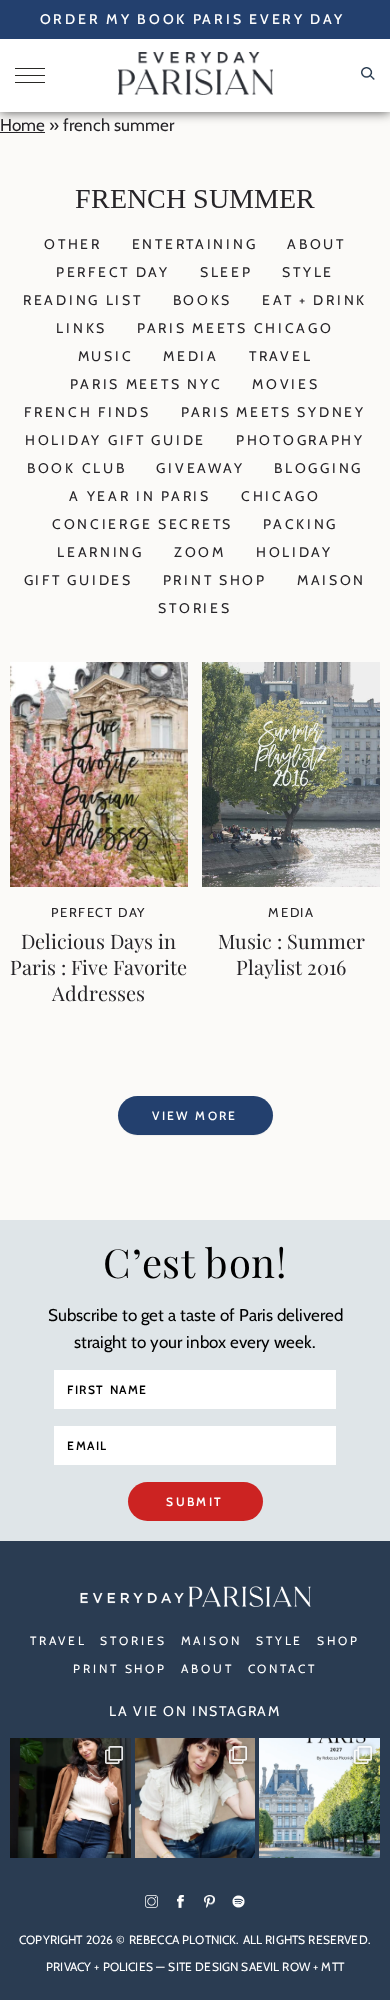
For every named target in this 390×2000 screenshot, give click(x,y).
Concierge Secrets (142, 524)
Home (22, 125)
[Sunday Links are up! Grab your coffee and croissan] (195, 1798)
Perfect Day (113, 272)
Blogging (318, 468)
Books (203, 300)
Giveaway (200, 468)
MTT (332, 1966)
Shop (338, 1640)
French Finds (87, 412)
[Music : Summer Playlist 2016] (291, 881)
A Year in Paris (140, 496)
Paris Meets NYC (146, 384)
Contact (282, 1668)
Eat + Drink (314, 300)
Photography (300, 440)
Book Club (76, 468)
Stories (194, 608)
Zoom (200, 552)
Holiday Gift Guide (115, 440)
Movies (285, 384)
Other (73, 244)
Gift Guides (78, 580)
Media (191, 356)
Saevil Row (275, 1966)
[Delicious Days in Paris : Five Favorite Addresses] (99, 881)
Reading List (83, 300)
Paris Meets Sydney (273, 412)
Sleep (226, 272)
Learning (100, 552)
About (316, 244)
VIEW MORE (195, 1115)
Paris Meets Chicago (235, 328)
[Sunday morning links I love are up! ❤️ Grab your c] (70, 1798)
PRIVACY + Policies (99, 1966)
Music (106, 356)
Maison (331, 580)
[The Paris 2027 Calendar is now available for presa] (319, 1798)
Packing (300, 524)
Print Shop (215, 580)
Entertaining (195, 244)
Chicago (281, 496)
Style (308, 272)
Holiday (294, 552)
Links (81, 328)
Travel (280, 356)
